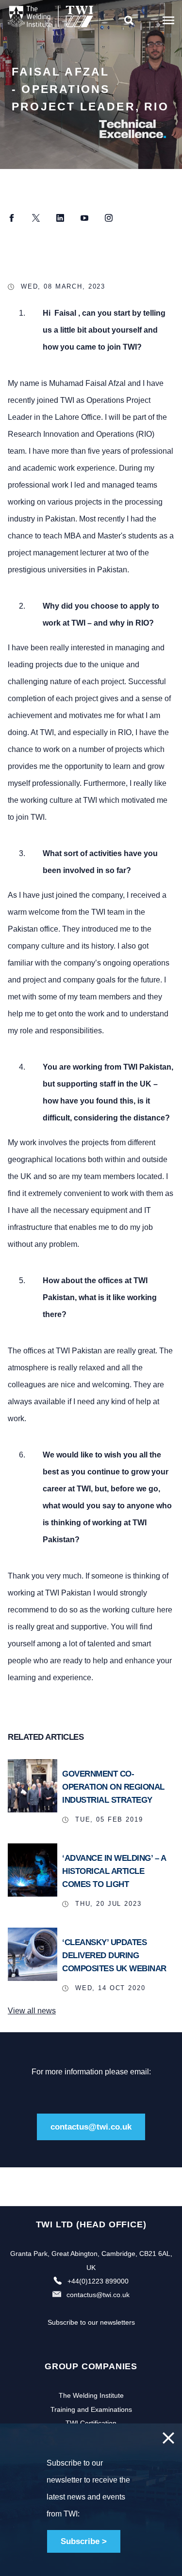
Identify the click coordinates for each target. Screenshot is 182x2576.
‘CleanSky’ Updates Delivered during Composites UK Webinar (114, 1955)
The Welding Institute (91, 2395)
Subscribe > (84, 2541)
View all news (32, 2011)
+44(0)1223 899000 (98, 2281)
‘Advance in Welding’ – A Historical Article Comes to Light (114, 1871)
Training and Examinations (91, 2409)
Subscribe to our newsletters (91, 2322)
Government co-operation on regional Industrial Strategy (113, 1787)
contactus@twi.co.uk (91, 2127)
